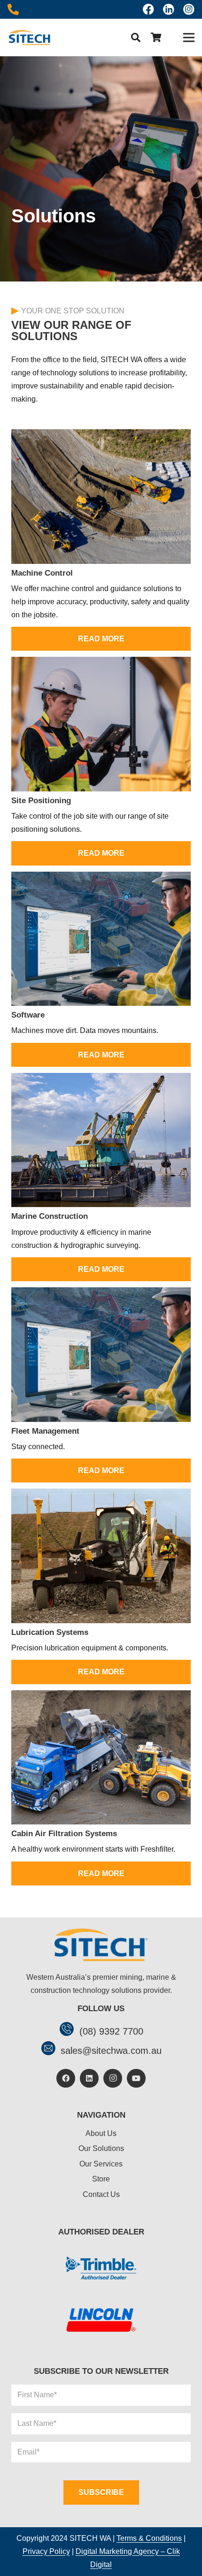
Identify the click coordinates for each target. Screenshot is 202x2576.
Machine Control (42, 573)
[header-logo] (29, 38)
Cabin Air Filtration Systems (64, 1834)
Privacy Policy (46, 2551)
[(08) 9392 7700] (69, 2031)
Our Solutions (101, 2148)
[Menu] (189, 38)
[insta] (189, 9)
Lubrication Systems (50, 1632)
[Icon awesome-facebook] (148, 9)
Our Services (101, 2164)
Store (101, 2179)
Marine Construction (50, 1216)
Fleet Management (45, 1431)
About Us (101, 2133)
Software (28, 1015)
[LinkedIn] (89, 2078)
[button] (136, 38)
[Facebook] (66, 2078)
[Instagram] (113, 2078)
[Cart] (156, 38)
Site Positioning (41, 801)
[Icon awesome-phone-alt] (13, 9)
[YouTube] (136, 2078)
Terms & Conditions (149, 2538)
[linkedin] (169, 9)
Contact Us (101, 2194)
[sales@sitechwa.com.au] (50, 2050)
